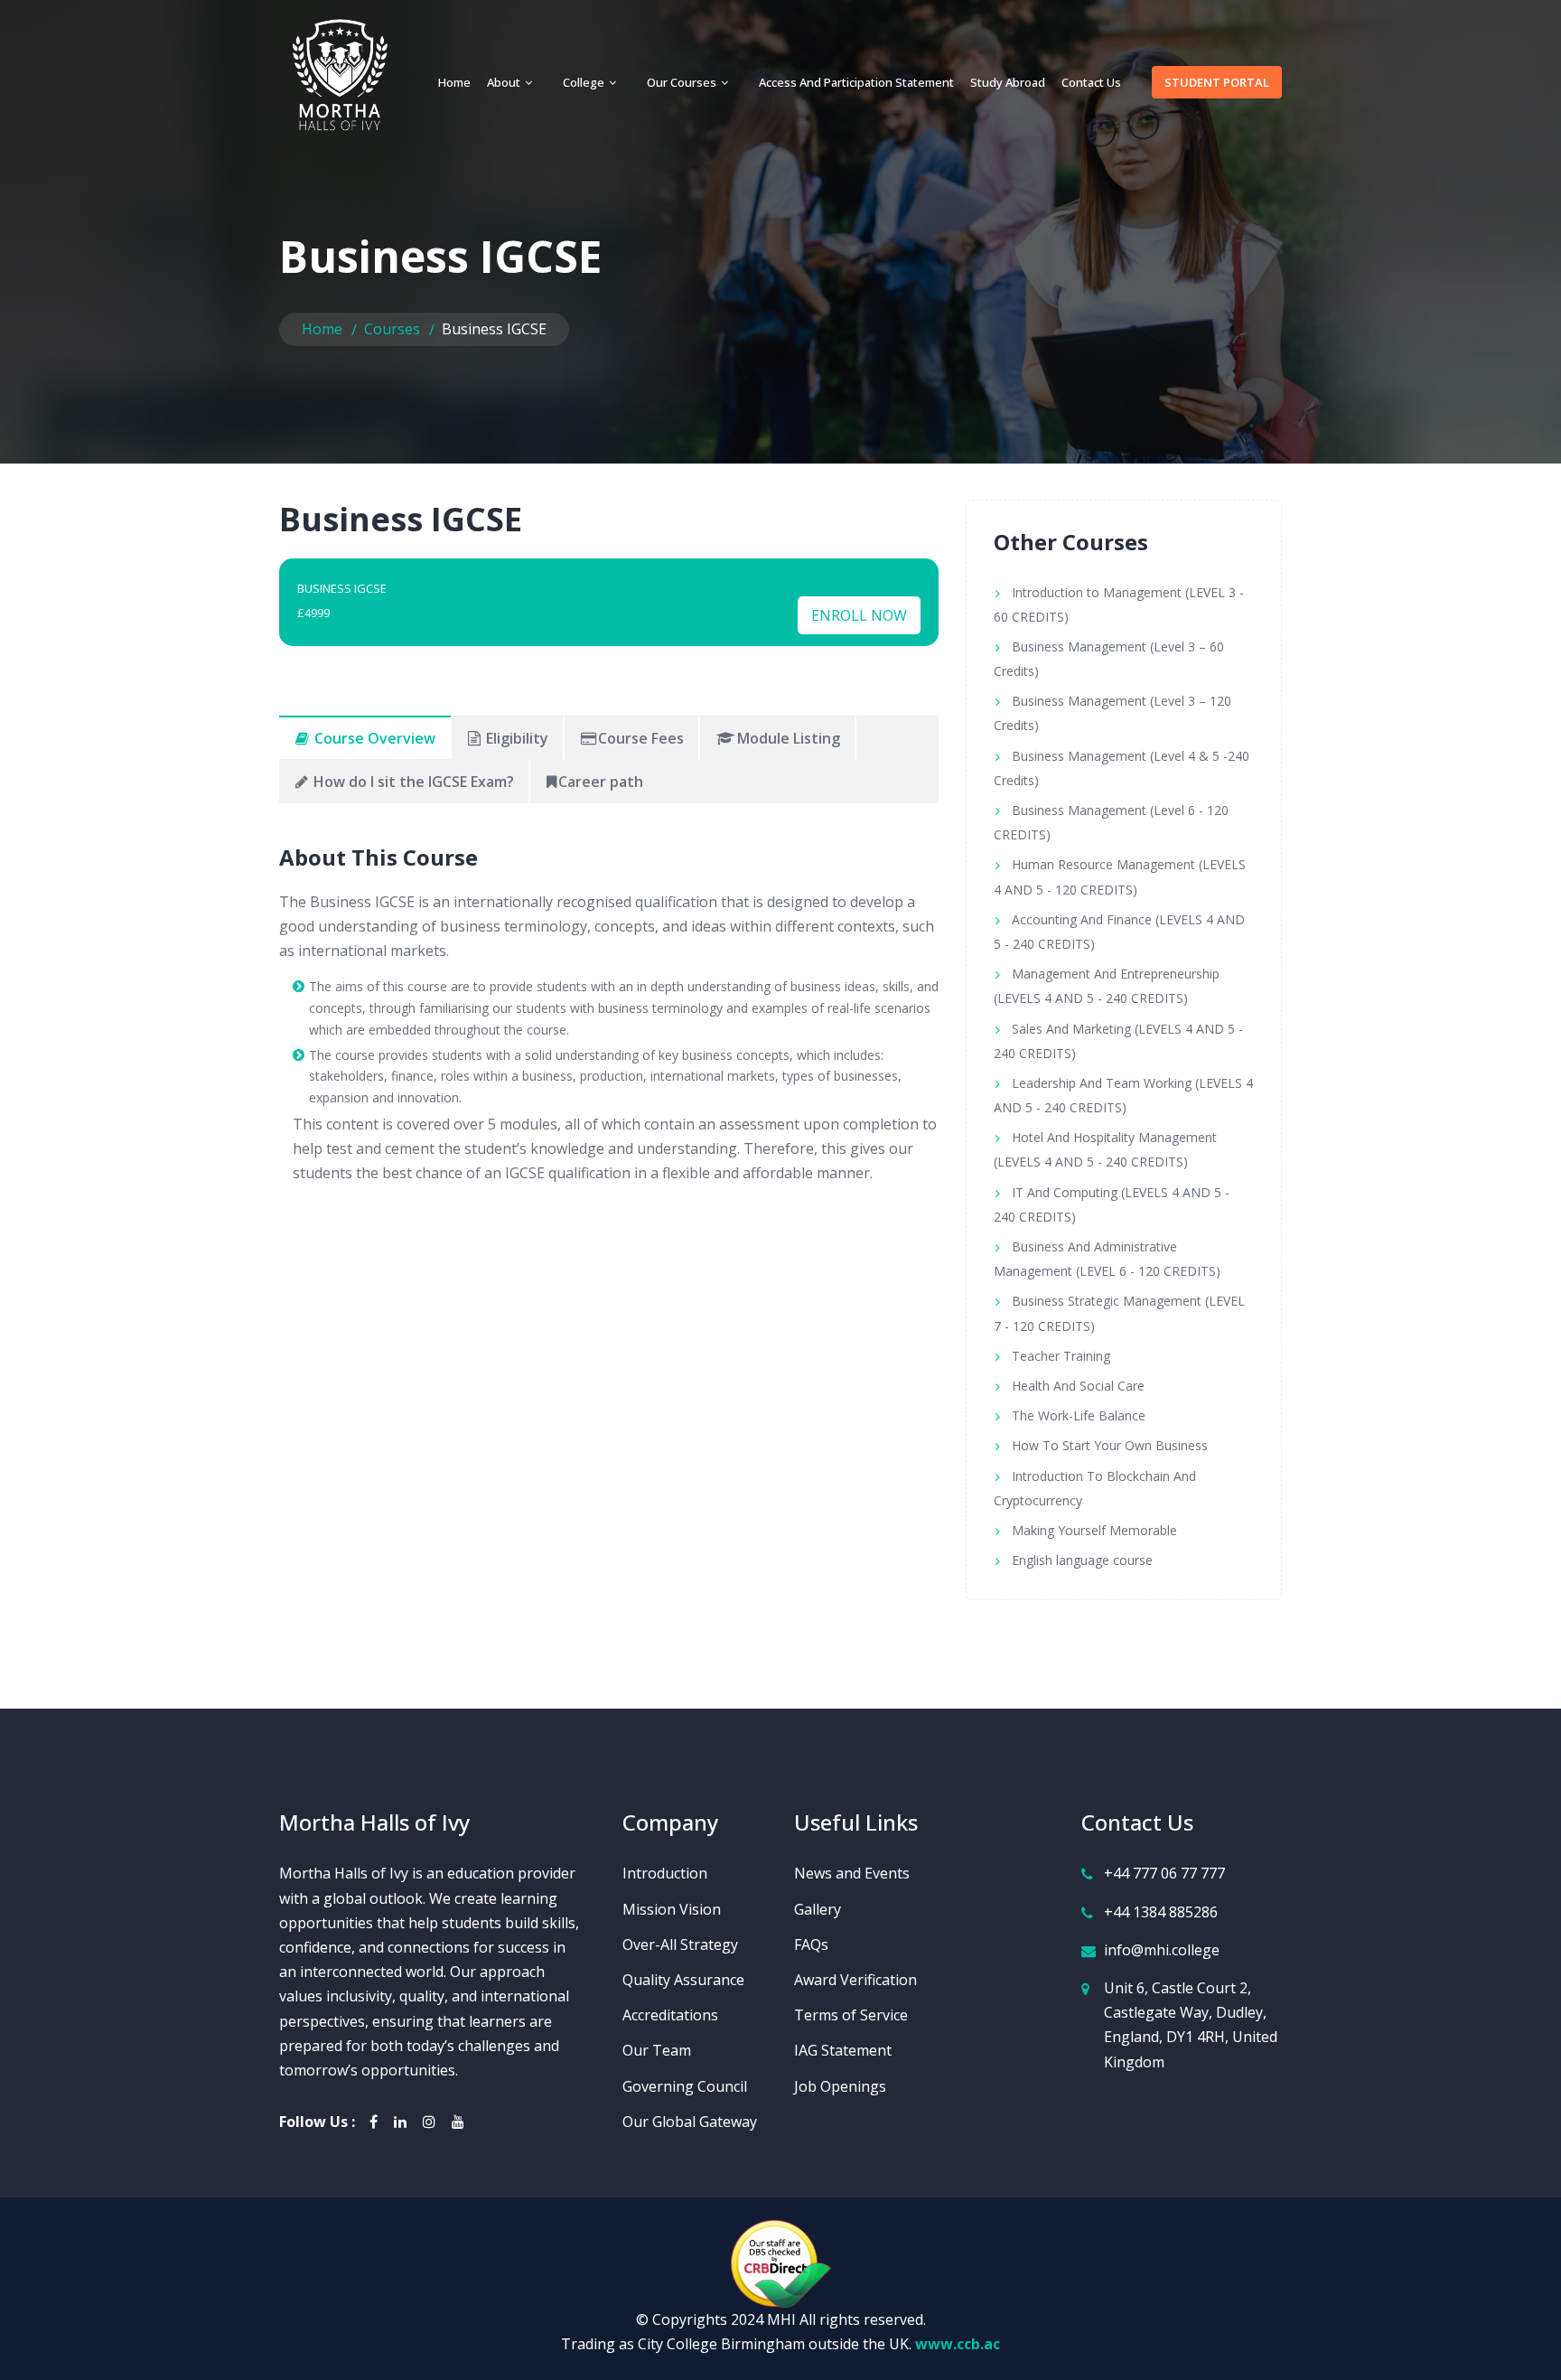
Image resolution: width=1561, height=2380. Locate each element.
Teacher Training (1061, 1356)
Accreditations (670, 2015)
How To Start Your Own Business (1110, 1445)
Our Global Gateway (690, 2122)
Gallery (818, 1909)
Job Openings (840, 2086)
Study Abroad (1008, 82)
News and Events (852, 1873)
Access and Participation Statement (856, 82)
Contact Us (1091, 82)
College (585, 82)
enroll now (859, 615)
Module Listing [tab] (789, 738)
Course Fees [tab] (641, 738)
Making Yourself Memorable (1094, 1530)
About (505, 82)
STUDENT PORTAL (1217, 82)
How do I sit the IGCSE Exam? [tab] (412, 782)
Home (454, 82)
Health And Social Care (1078, 1386)
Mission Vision (672, 1909)
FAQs (811, 1944)
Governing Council (685, 2086)
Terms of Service (851, 2015)
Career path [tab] (601, 782)
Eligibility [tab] (515, 738)
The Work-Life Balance (1079, 1415)
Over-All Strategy (680, 1944)
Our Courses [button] (683, 82)
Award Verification (855, 1980)
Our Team (657, 2050)
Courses (392, 329)
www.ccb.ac (958, 2344)
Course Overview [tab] (373, 738)
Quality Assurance (683, 1980)
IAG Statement (843, 2050)
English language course (1082, 1560)
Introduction (665, 1873)
